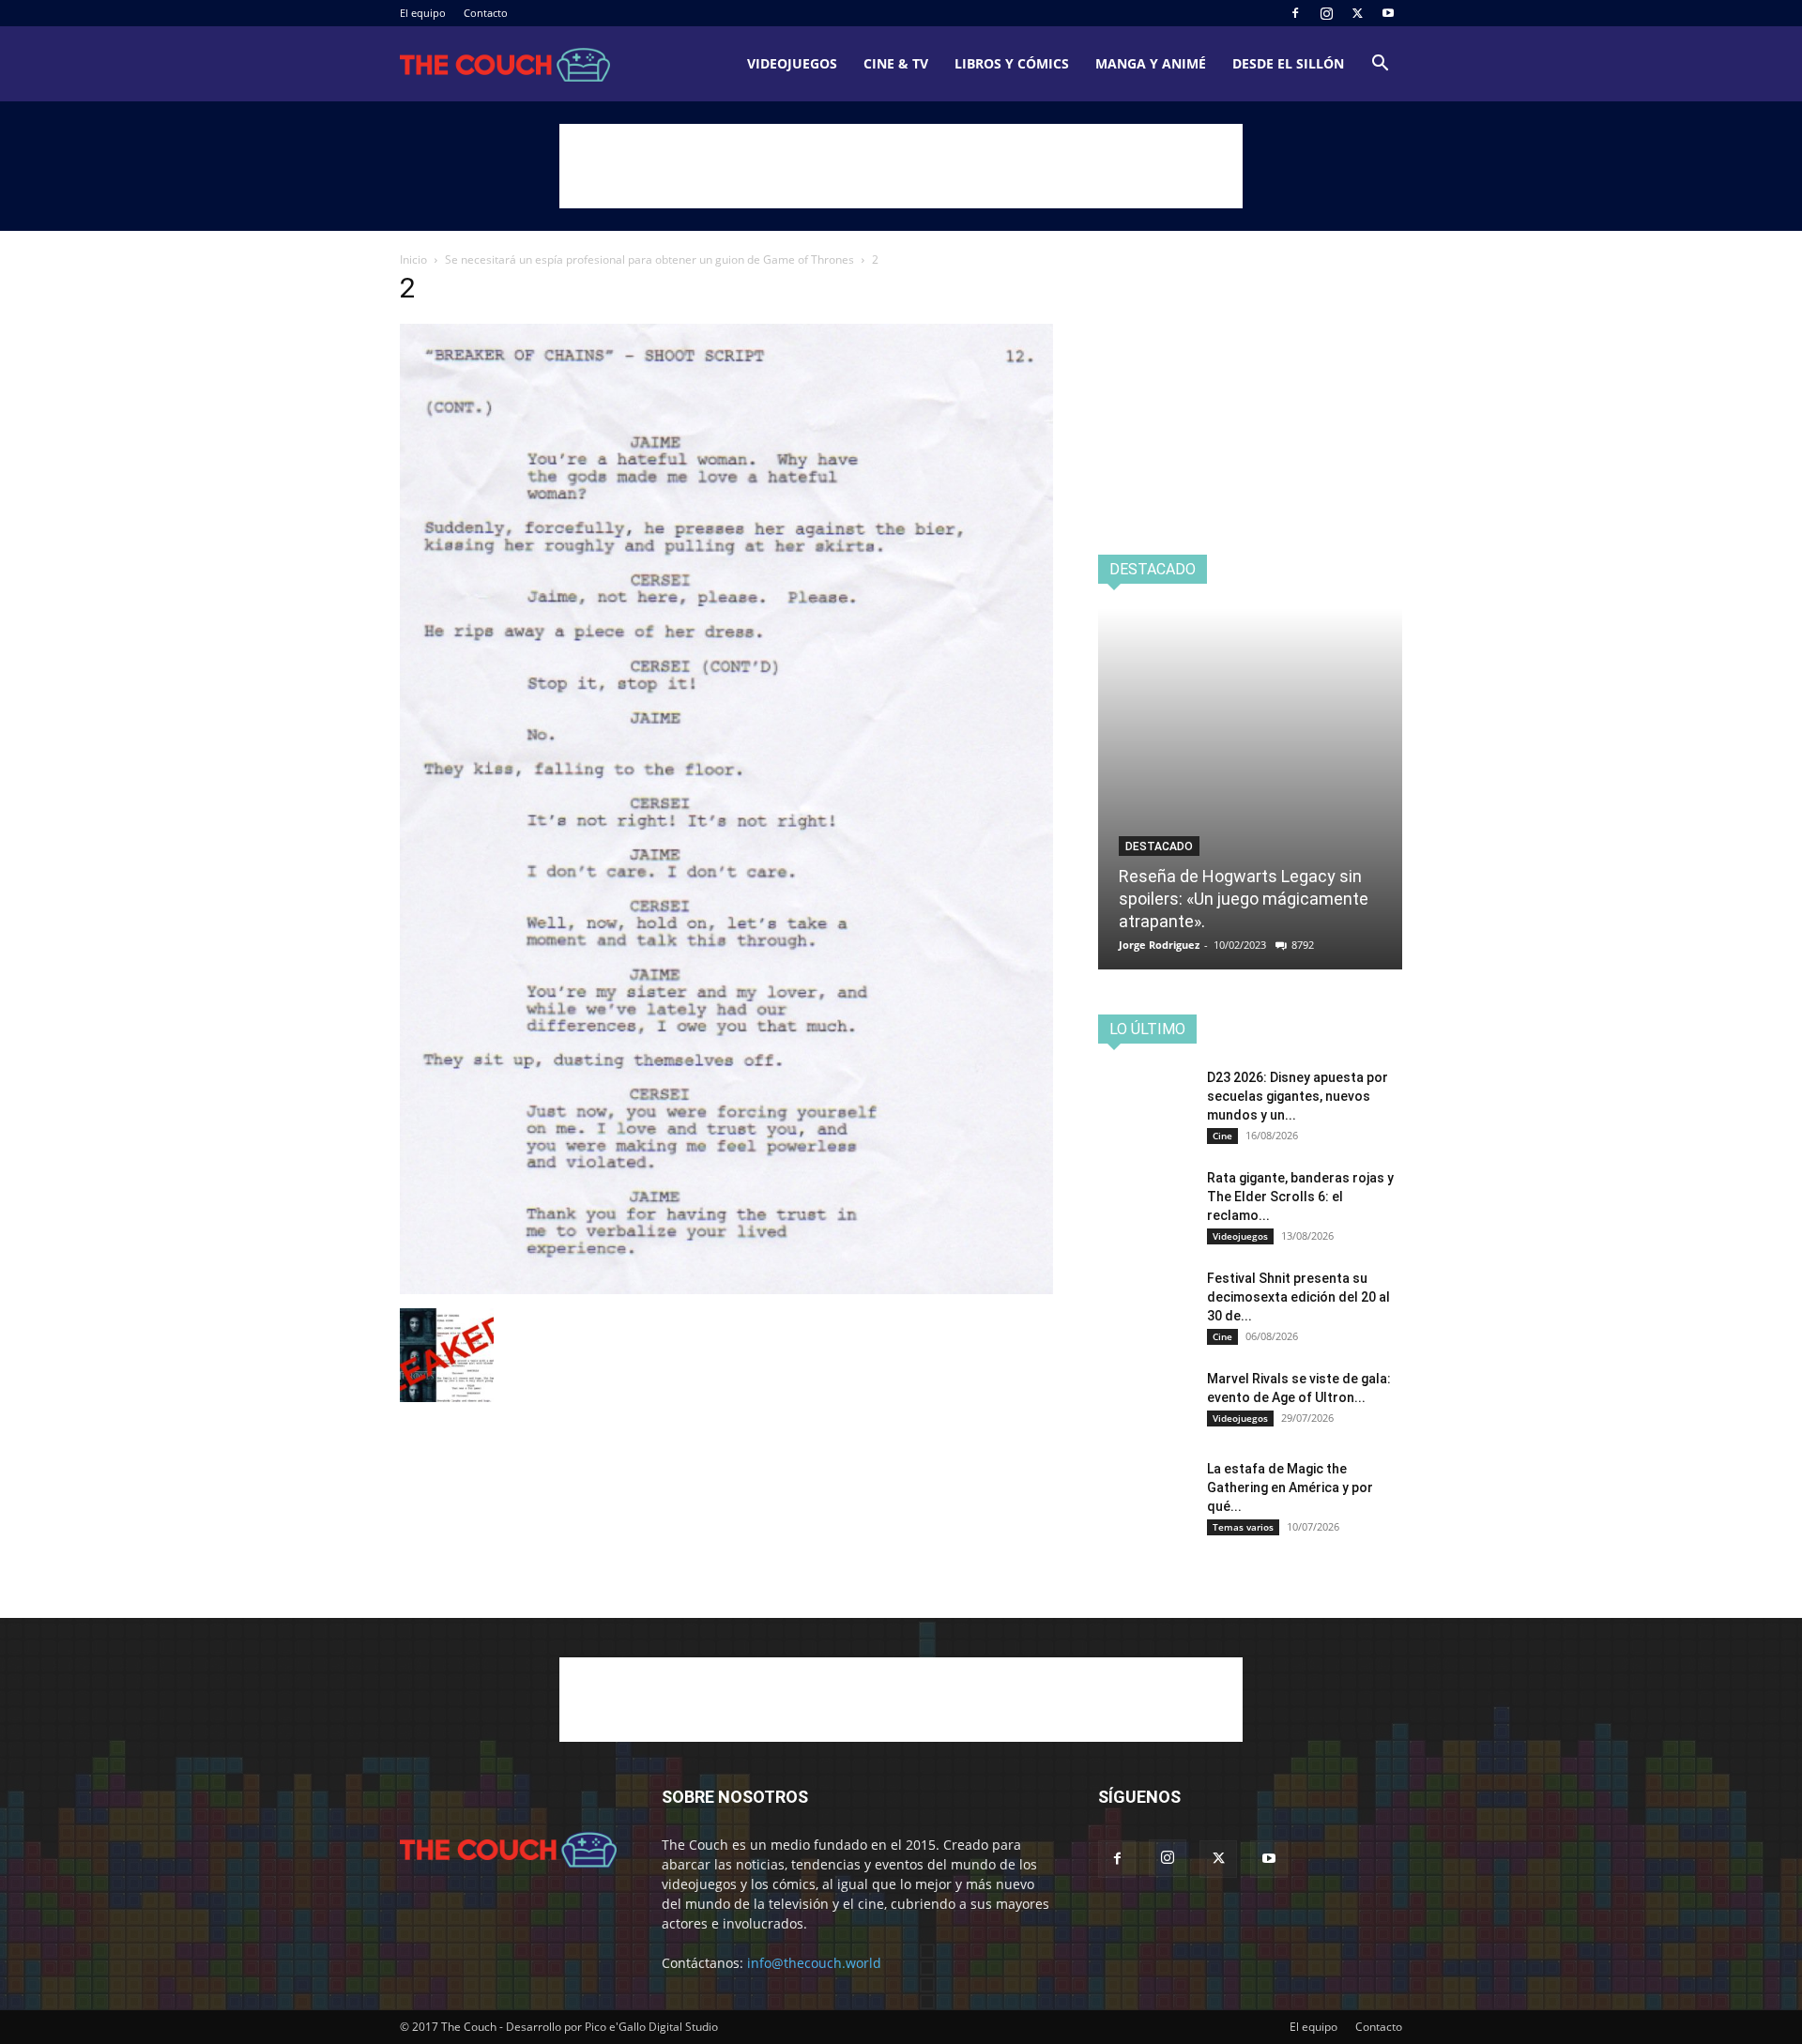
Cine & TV (896, 63)
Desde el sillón (1288, 63)
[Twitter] (1357, 13)
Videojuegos (792, 63)
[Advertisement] (901, 166)
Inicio (413, 259)
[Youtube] (1388, 13)
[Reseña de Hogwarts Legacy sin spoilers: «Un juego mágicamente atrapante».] (1250, 789)
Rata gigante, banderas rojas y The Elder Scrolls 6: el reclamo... (1300, 1197)
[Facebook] (1295, 13)
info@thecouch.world (814, 1963)
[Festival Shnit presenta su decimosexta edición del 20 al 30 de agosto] (1145, 1302)
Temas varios (1243, 1527)
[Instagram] (1326, 13)
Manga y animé (1151, 63)
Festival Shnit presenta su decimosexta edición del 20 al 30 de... (1298, 1297)
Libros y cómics (1012, 63)
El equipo (423, 13)
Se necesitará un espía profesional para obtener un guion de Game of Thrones (649, 259)
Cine (1222, 1136)
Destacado (1159, 847)
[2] (726, 1289)
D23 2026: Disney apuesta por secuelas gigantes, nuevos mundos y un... (1298, 1096)
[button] (1380, 65)
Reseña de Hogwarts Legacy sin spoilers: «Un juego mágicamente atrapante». (1244, 899)
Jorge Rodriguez (1159, 945)
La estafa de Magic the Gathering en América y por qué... (1290, 1487)
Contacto (486, 13)
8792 (1303, 945)
